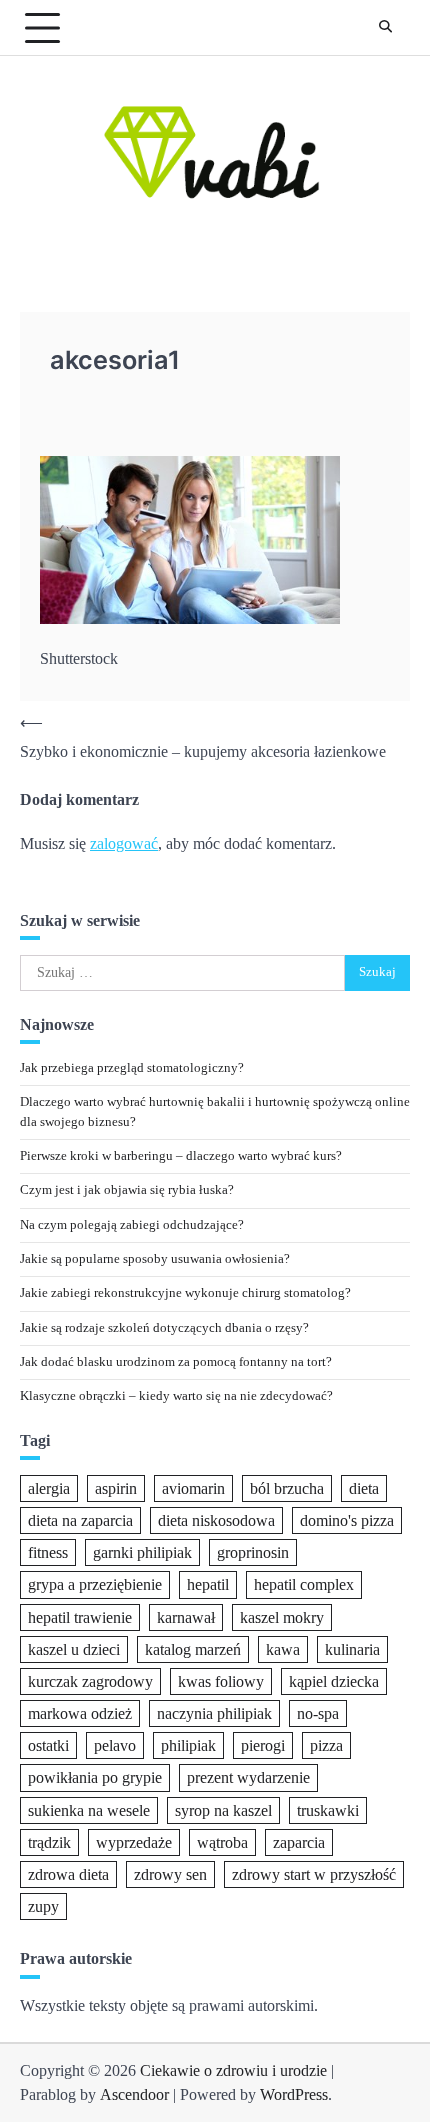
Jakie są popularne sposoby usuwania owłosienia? (155, 1259)
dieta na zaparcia (80, 1520)
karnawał (186, 1617)
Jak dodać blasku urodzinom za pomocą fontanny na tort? (176, 1362)
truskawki (328, 1810)
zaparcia (299, 1842)
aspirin (116, 1488)
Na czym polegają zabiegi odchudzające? (132, 1225)
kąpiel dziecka (334, 1681)
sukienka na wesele (89, 1810)
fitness (48, 1552)
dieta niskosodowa (216, 1520)
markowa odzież (80, 1713)
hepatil (208, 1584)
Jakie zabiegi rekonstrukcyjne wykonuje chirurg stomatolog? (185, 1293)
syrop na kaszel (223, 1810)
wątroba (222, 1842)
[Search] (385, 28)
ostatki (48, 1745)
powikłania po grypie (95, 1777)
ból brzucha (287, 1488)
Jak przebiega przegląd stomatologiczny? (132, 1068)
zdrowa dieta (68, 1874)
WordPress (294, 2094)
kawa (283, 1649)
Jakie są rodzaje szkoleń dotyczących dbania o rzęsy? (164, 1328)
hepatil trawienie (80, 1617)
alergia (49, 1488)
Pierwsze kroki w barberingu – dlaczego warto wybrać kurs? (181, 1156)
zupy (43, 1906)
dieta (364, 1488)
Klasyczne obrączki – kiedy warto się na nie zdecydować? (176, 1396)
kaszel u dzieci (74, 1649)
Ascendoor (134, 2094)
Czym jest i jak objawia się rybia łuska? (127, 1190)
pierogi (263, 1745)
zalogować (124, 843)
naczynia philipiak (214, 1713)
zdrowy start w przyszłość (314, 1874)
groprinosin (253, 1552)
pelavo (115, 1745)
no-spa (318, 1713)
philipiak (188, 1745)
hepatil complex (304, 1584)
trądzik (49, 1842)
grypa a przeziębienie (95, 1584)
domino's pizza (347, 1520)
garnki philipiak (142, 1552)
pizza (326, 1745)
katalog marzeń (193, 1649)
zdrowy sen (170, 1874)
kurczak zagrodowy (90, 1681)
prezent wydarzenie (248, 1777)
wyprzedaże (134, 1842)
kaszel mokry (282, 1617)
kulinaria (352, 1649)
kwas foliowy (221, 1681)
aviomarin (193, 1488)
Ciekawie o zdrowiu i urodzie (233, 2070)
